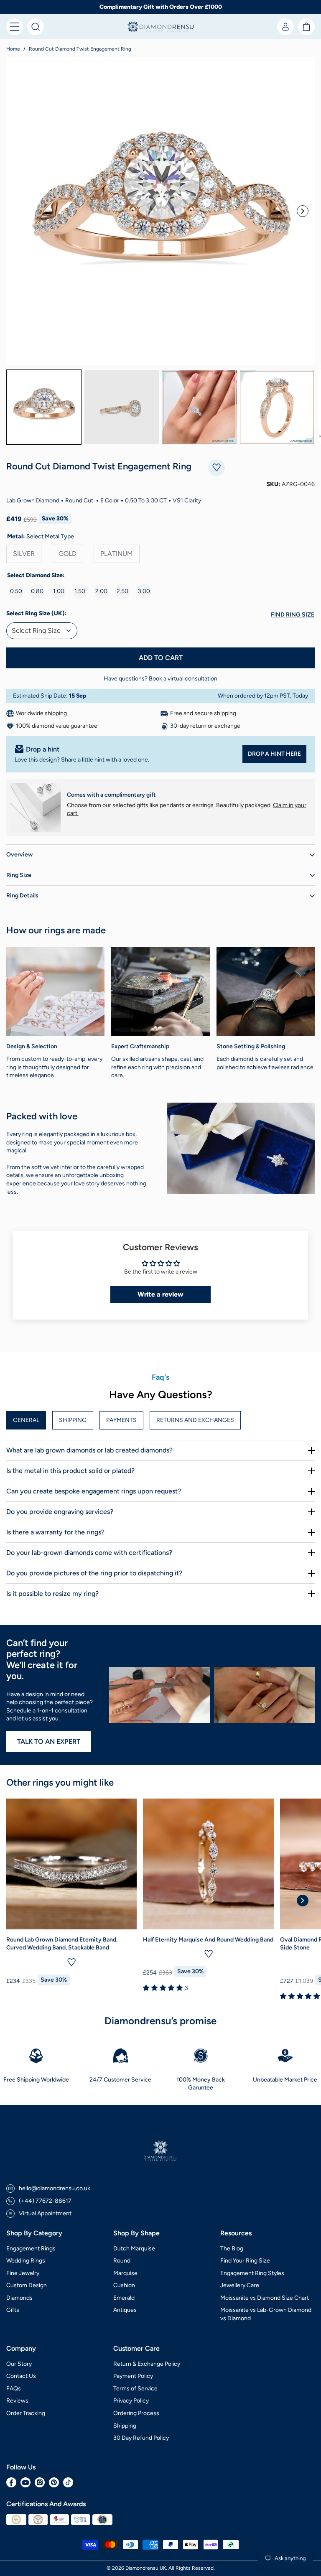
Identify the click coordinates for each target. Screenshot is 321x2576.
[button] (15, 27)
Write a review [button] (160, 1294)
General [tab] (26, 1420)
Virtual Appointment (45, 2213)
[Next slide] (303, 211)
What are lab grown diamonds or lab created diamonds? (89, 1450)
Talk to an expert (49, 1742)
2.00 (101, 591)
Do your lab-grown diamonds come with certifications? (89, 1553)
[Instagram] (40, 2482)
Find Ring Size (293, 615)
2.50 (122, 591)
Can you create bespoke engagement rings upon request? (94, 1491)
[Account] (285, 27)
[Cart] (306, 27)
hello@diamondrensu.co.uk (55, 2188)
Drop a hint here (274, 754)
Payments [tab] (121, 1420)
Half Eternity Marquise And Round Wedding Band (208, 1940)
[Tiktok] (68, 2482)
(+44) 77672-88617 (45, 2201)
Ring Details (22, 896)
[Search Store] (36, 27)
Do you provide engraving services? (60, 1512)
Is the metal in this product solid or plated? (70, 1471)
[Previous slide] (18, 211)
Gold (68, 554)
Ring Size (19, 875)
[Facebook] (11, 2482)
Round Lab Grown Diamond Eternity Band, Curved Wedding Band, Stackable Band (62, 1944)
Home (13, 49)
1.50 (80, 591)
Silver (24, 554)
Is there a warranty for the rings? (55, 1532)
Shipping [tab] (73, 1420)
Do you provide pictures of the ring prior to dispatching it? (94, 1573)
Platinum (117, 554)
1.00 (59, 591)
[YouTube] (25, 2482)
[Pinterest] (54, 2482)
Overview (19, 855)
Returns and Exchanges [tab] (195, 1420)
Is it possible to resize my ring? (52, 1594)
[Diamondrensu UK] (160, 27)
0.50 (16, 591)
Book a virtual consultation (183, 679)
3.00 (144, 591)
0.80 (37, 591)
